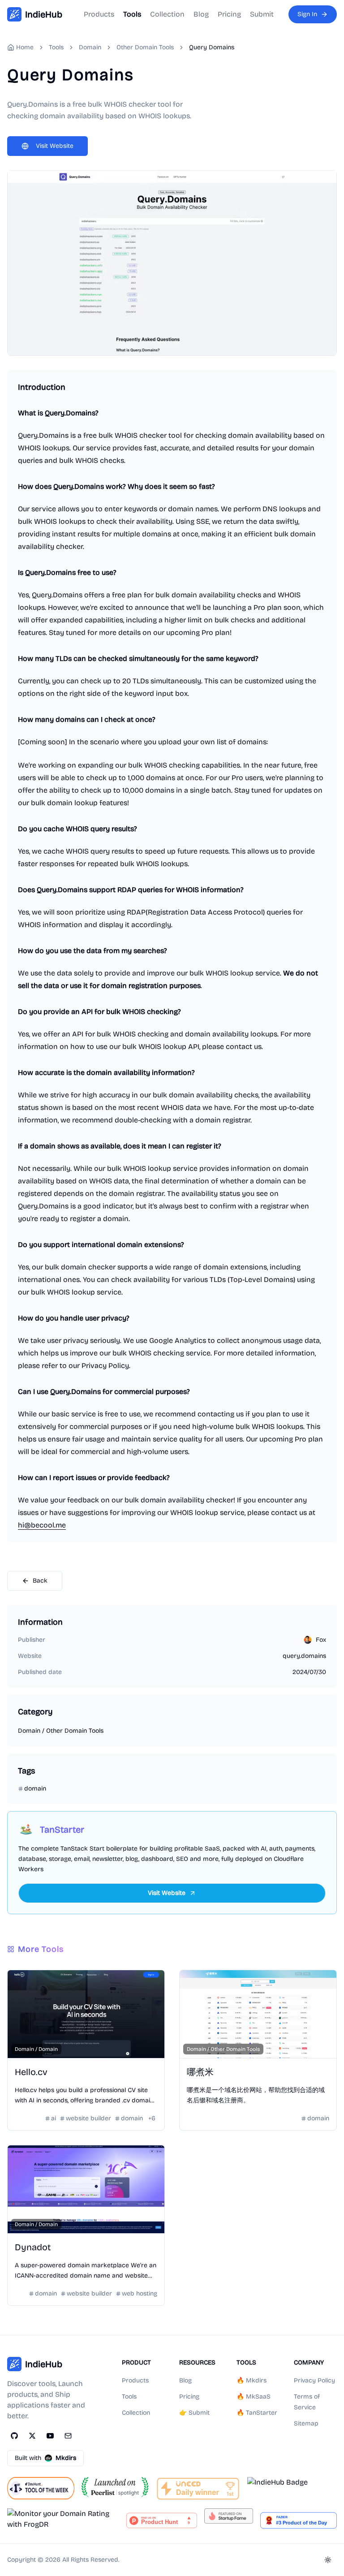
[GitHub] (14, 2436)
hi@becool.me (42, 1525)
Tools (132, 14)
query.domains (304, 1656)
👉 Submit (194, 2413)
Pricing (229, 14)
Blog (201, 14)
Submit (262, 14)
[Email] (68, 2436)
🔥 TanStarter (257, 2413)
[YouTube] (50, 2436)
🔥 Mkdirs (252, 2380)
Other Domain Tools (145, 47)
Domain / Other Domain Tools (61, 1731)
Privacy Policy (314, 2380)
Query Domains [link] (212, 47)
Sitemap (306, 2423)
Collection (167, 14)
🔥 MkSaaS (254, 2397)
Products (99, 14)
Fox (321, 1640)
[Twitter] (32, 2436)
